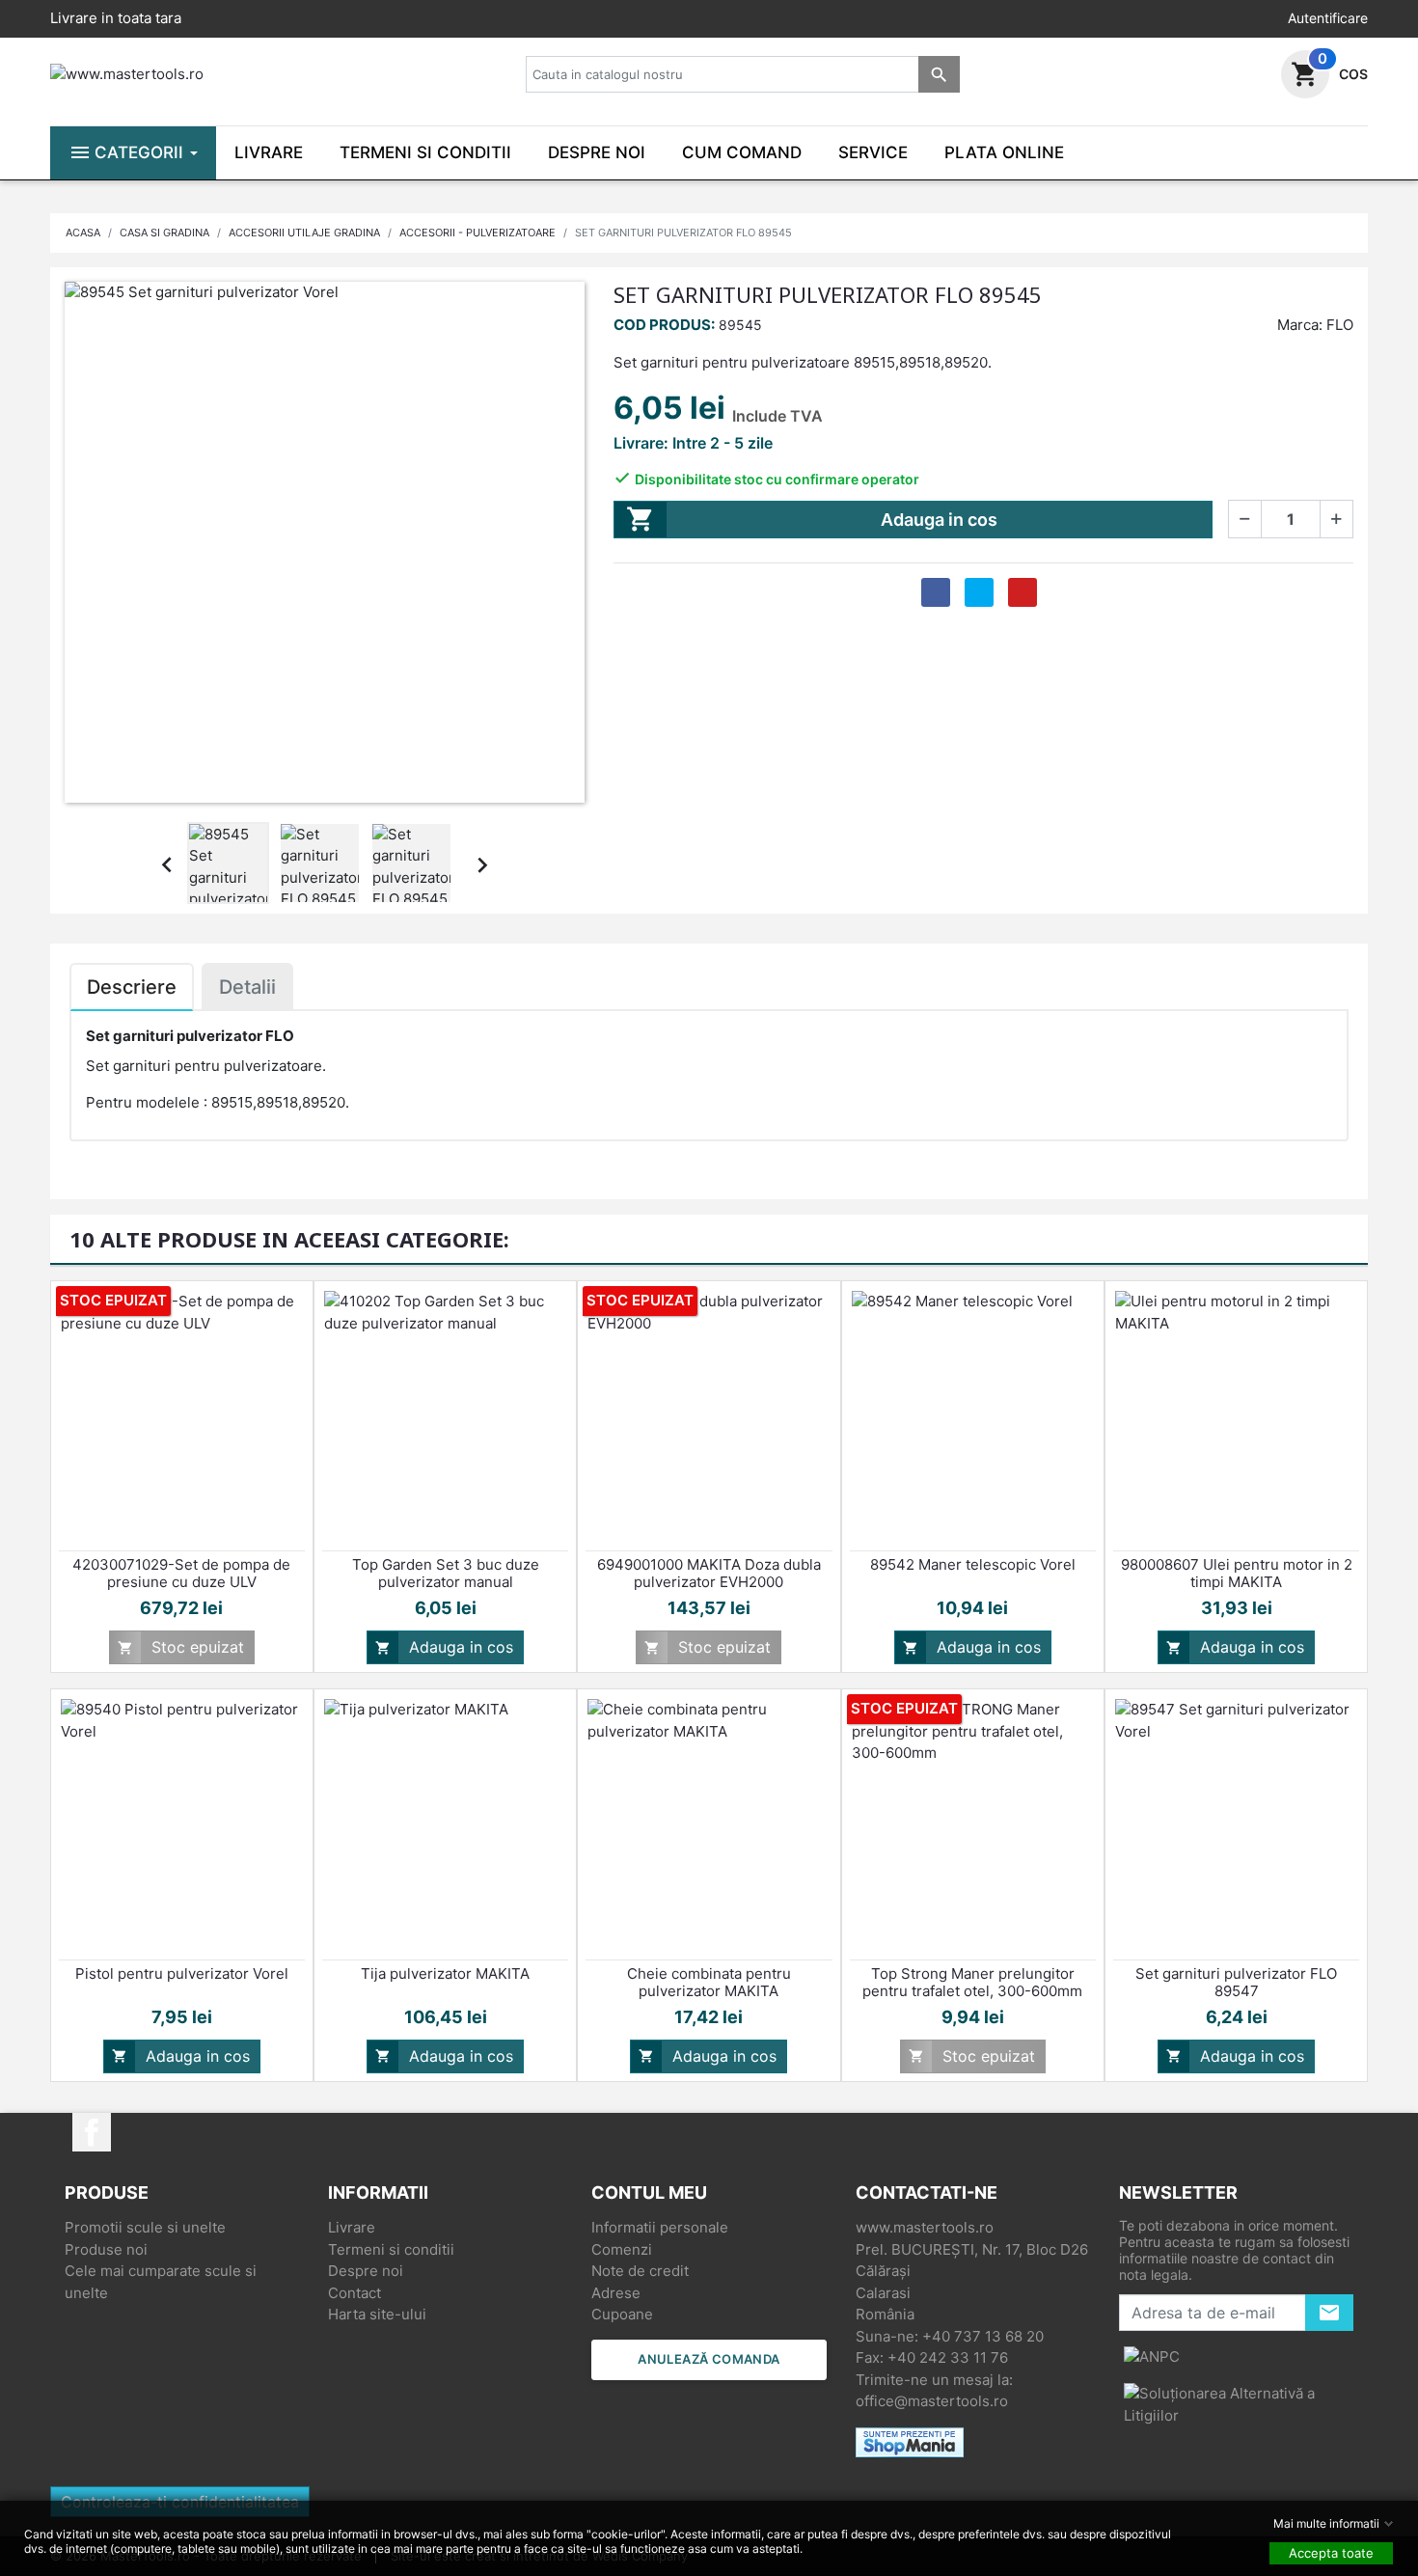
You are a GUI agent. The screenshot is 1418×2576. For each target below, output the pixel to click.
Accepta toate (1331, 2553)
